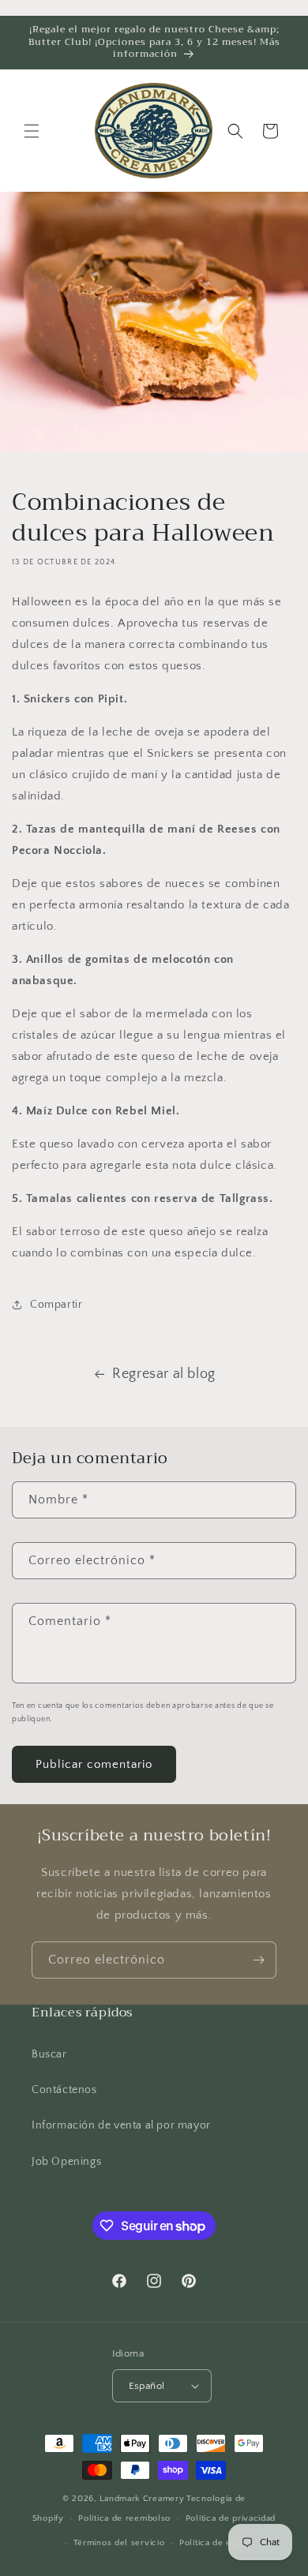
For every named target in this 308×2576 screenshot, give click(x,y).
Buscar (49, 2054)
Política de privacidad (231, 2518)
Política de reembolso (124, 2518)
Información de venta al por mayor (121, 2125)
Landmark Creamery (142, 2499)
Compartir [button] (56, 1305)
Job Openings (66, 2162)
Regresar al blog (164, 1374)
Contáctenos (64, 2090)
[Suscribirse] (258, 1960)
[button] (32, 131)
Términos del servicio (119, 2543)
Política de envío (214, 2543)
